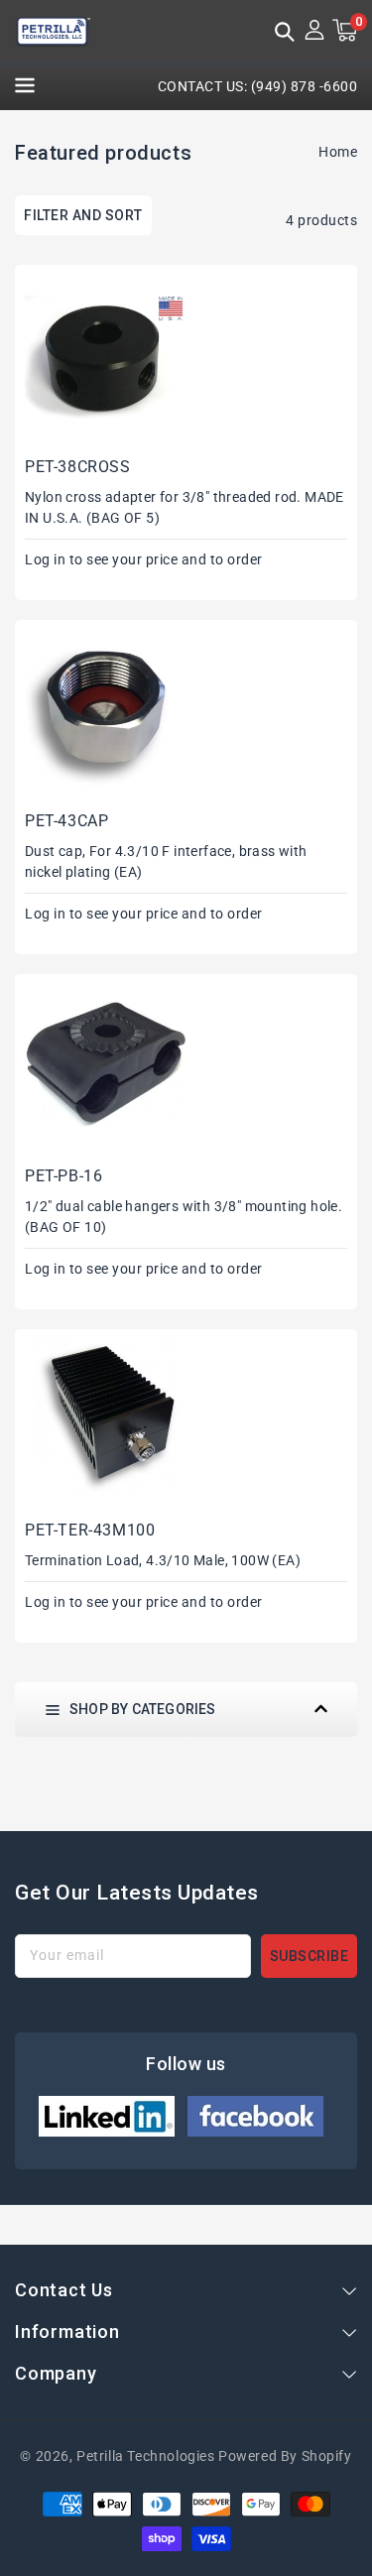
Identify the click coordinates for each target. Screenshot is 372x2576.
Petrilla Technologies (145, 2456)
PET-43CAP (66, 821)
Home (338, 152)
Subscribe (310, 1956)
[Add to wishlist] (179, 309)
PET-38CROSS (78, 467)
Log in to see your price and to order (144, 559)
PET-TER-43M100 (90, 1530)
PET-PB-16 (63, 1176)
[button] (285, 34)
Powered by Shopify (285, 2456)
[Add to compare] (179, 346)
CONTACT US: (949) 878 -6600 (258, 86)
